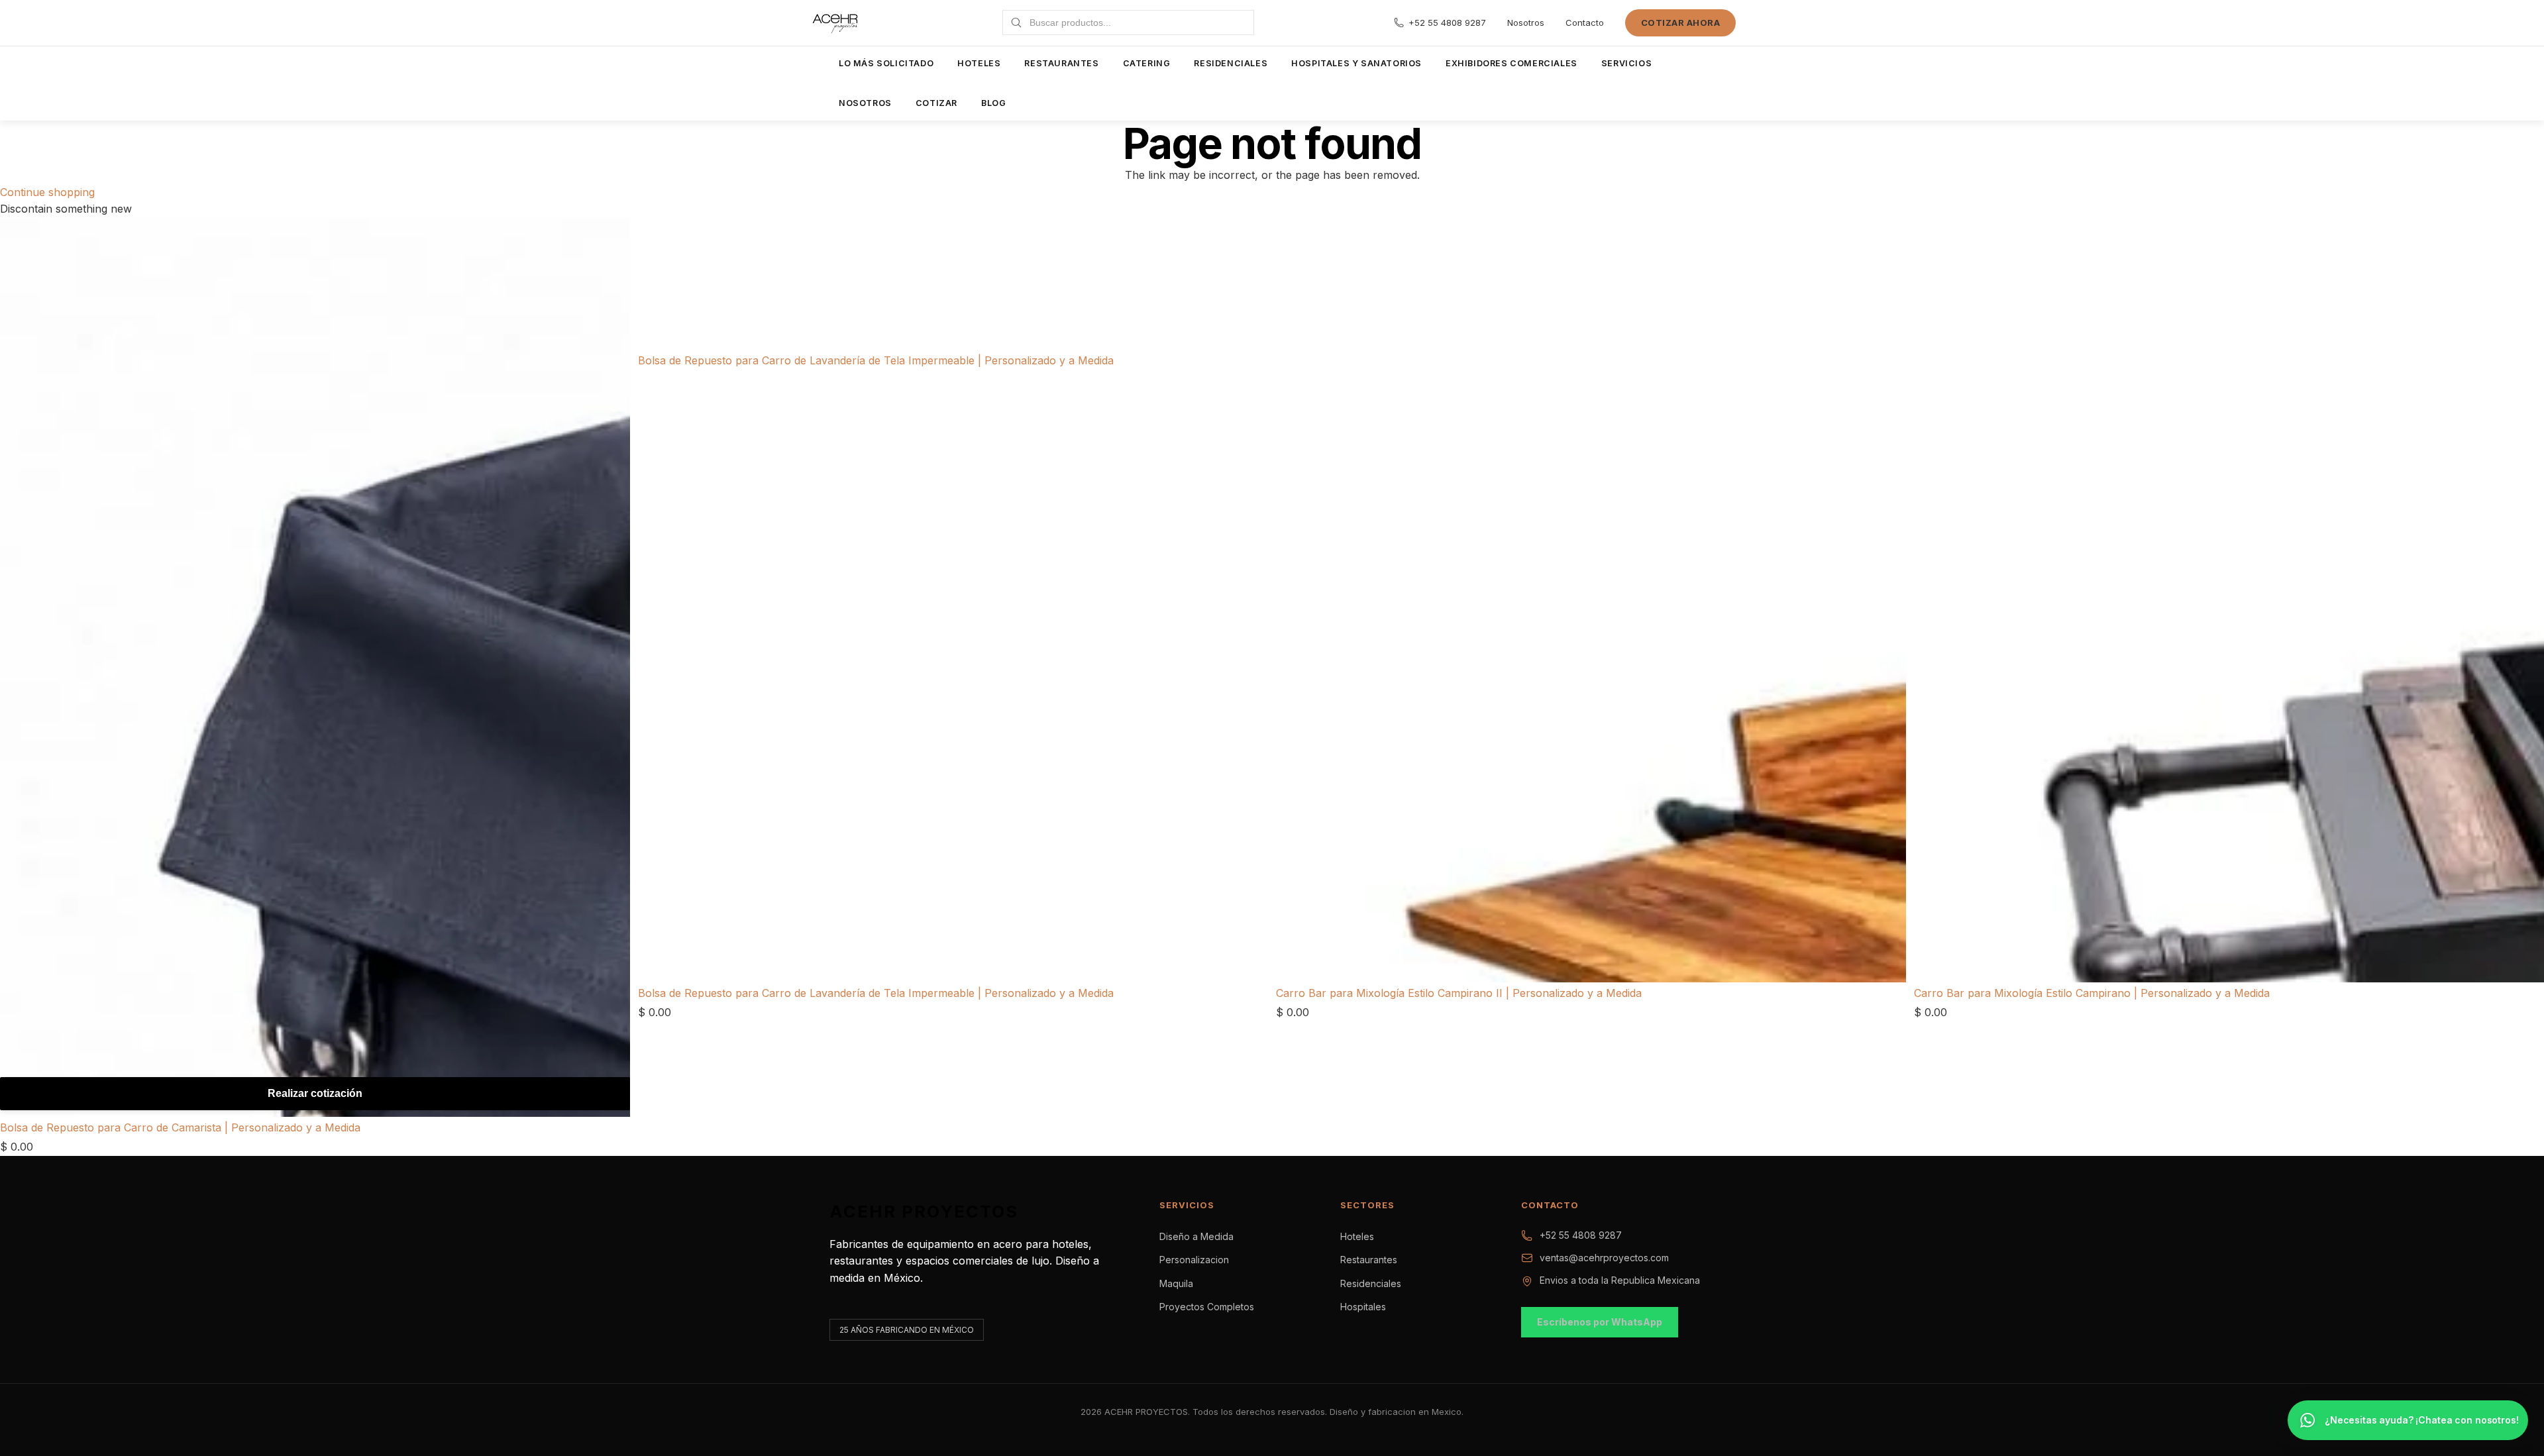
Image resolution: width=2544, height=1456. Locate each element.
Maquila (1176, 1283)
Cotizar (936, 103)
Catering (1147, 63)
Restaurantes (1061, 63)
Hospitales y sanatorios (1356, 63)
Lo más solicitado (886, 63)
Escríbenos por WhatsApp (1600, 1322)
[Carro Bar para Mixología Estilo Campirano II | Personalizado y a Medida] (1591, 285)
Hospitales (1363, 1307)
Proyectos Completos (1207, 1307)
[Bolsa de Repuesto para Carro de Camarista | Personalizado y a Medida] (315, 667)
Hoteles (979, 63)
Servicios (1626, 63)
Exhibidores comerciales (1511, 63)
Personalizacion (1194, 1260)
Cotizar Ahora (1681, 23)
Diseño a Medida (1196, 1236)
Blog (993, 103)
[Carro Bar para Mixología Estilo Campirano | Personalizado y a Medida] (2229, 285)
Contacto (1585, 23)
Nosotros (1526, 23)
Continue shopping (47, 192)
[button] (2408, 1420)
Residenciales (1231, 63)
